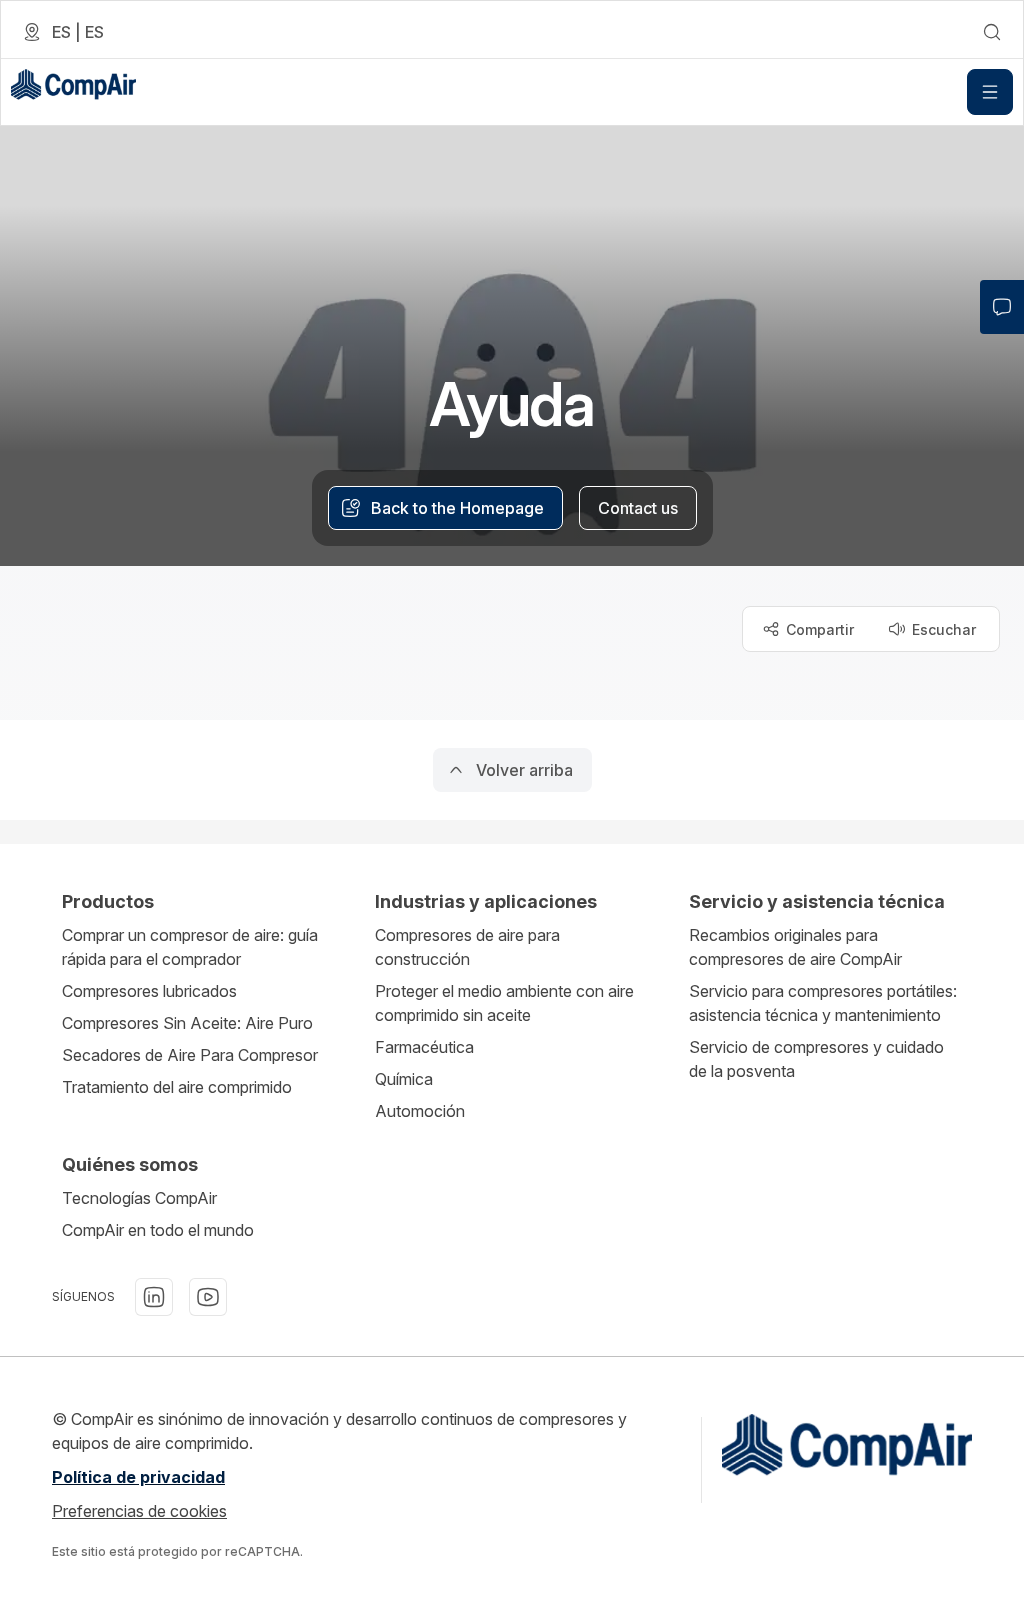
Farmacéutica (424, 1047)
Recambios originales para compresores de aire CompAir (795, 947)
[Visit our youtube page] (208, 1297)
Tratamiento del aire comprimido (177, 1087)
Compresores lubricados (149, 991)
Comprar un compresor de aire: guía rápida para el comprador (190, 947)
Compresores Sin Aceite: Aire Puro (187, 1023)
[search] (992, 32)
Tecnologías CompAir (139, 1198)
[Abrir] (990, 92)
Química (404, 1079)
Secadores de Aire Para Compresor (190, 1055)
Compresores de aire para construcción (467, 947)
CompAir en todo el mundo (158, 1230)
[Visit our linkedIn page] (154, 1297)
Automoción (420, 1111)
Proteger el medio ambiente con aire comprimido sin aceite (504, 1003)
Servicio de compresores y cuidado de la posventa (816, 1059)
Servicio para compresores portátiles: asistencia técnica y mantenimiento (823, 1003)
